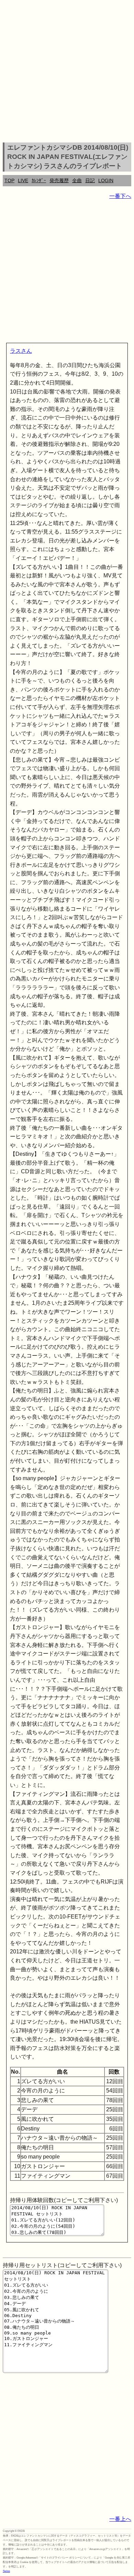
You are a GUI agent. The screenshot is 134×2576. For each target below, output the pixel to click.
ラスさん (21, 351)
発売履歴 (59, 180)
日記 (90, 180)
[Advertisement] (67, 72)
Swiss (6, 2571)
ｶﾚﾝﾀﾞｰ (39, 180)
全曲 (77, 180)
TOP (9, 180)
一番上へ (120, 2519)
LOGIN (106, 180)
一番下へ (120, 196)
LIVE (23, 180)
